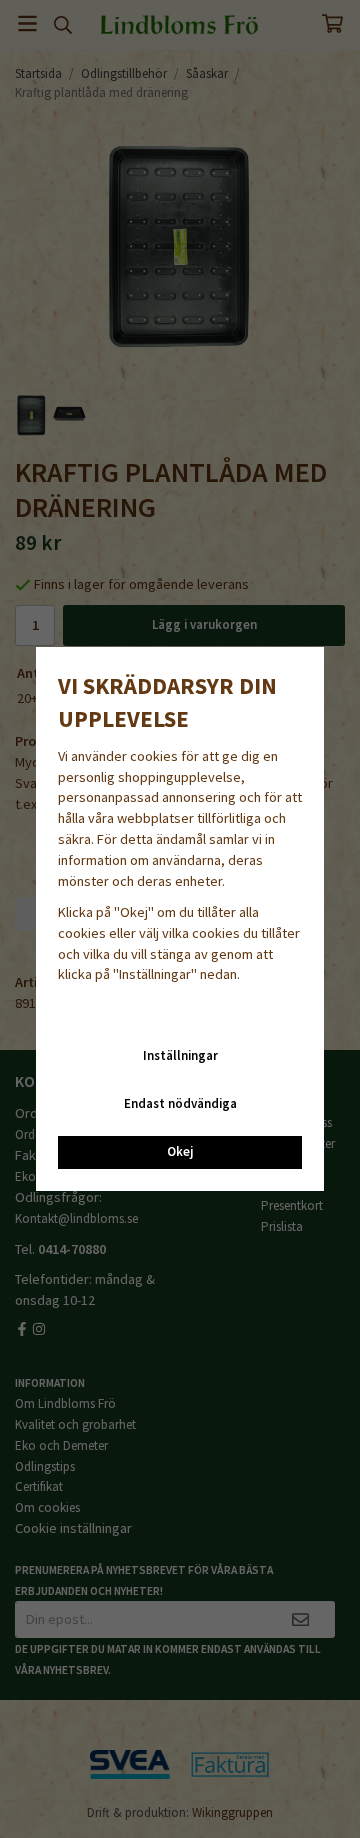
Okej (180, 1151)
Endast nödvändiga (180, 1103)
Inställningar (180, 1055)
